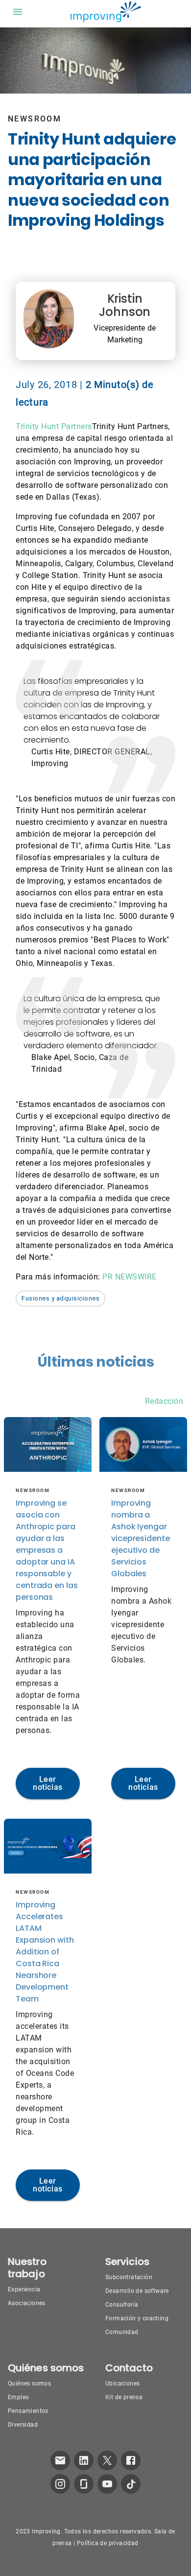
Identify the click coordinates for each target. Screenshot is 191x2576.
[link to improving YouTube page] (107, 2484)
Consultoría (122, 2305)
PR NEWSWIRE (130, 1277)
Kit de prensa (124, 2397)
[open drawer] (18, 12)
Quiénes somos (29, 2383)
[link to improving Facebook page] (131, 2460)
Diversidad (23, 2425)
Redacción (164, 1401)
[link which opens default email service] (60, 2460)
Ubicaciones (122, 2383)
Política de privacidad (108, 2543)
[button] (60, 1299)
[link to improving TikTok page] (131, 2484)
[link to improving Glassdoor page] (84, 2484)
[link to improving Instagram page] (60, 2484)
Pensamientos (28, 2411)
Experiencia (24, 2289)
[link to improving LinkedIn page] (84, 2460)
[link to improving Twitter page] (107, 2460)
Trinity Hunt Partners (54, 426)
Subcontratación (129, 2277)
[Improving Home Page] (105, 12)
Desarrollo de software (137, 2291)
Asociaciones (27, 2303)
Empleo (18, 2397)
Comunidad (122, 2332)
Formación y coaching (137, 2318)
